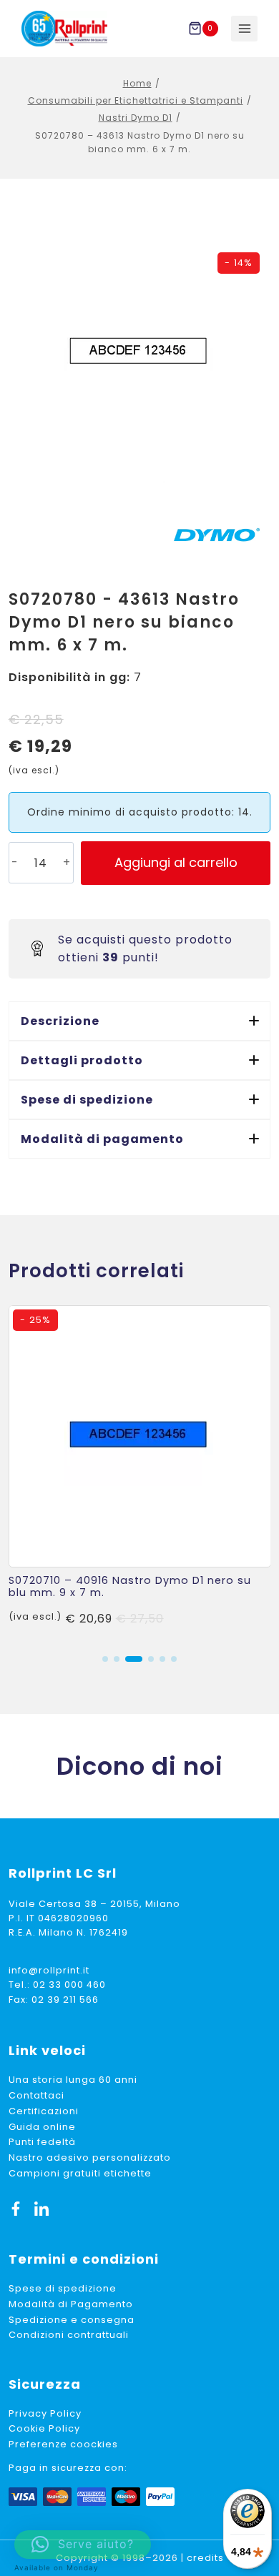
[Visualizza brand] (217, 535)
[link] (140, 1473)
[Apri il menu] (244, 29)
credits (205, 2558)
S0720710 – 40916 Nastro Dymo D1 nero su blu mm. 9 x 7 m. (130, 1586)
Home (137, 83)
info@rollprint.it (49, 1970)
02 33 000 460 (69, 1985)
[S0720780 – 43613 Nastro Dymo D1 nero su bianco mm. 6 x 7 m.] (140, 352)
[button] (140, 1021)
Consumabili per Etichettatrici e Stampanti (136, 100)
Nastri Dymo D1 (136, 118)
